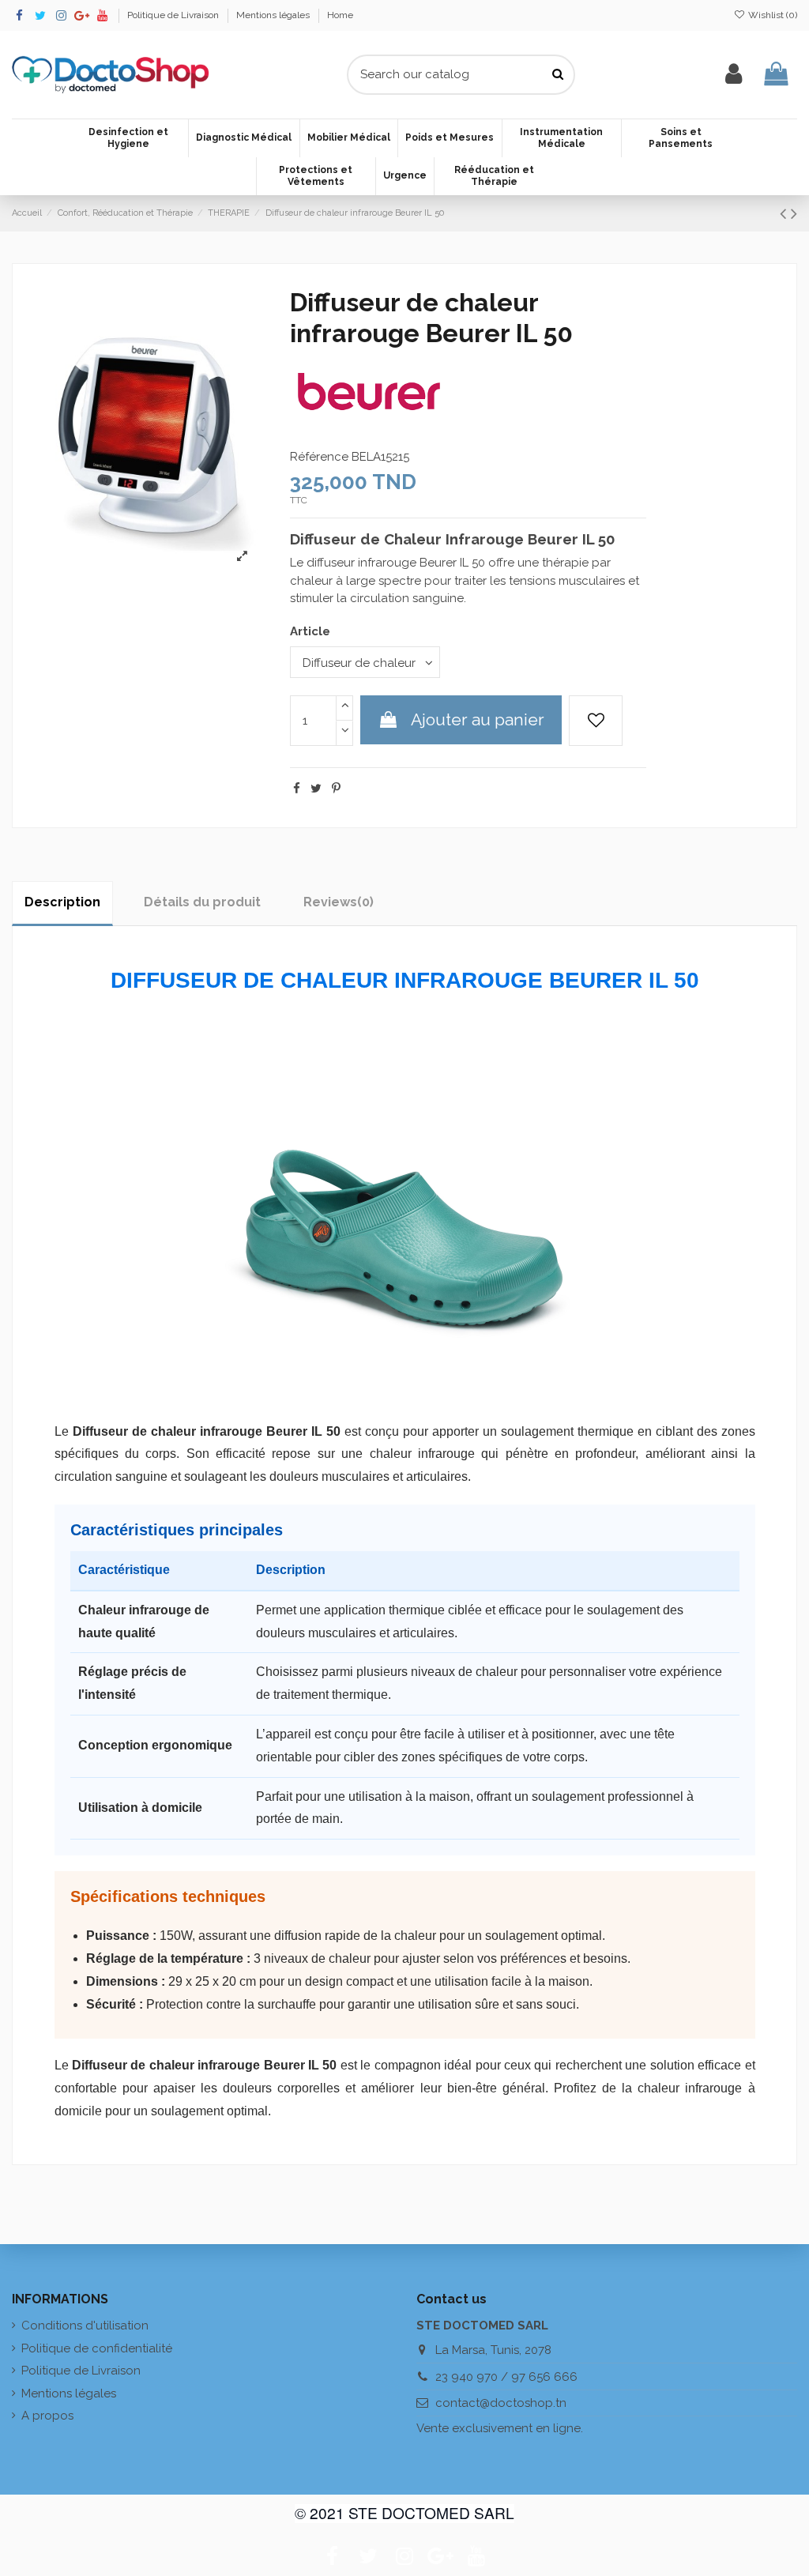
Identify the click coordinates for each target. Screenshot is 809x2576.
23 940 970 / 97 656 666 (506, 2377)
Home (340, 15)
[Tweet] (316, 789)
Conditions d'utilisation (85, 2326)
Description (62, 902)
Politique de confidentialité (97, 2348)
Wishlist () (771, 15)
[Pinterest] (336, 789)
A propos (47, 2416)
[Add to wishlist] (596, 721)
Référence (319, 457)
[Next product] (794, 213)
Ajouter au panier (478, 719)
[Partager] (297, 789)
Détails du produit (202, 902)
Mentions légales (274, 15)
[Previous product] (785, 213)
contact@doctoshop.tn (501, 2403)
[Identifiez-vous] (734, 75)
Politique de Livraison (174, 15)
